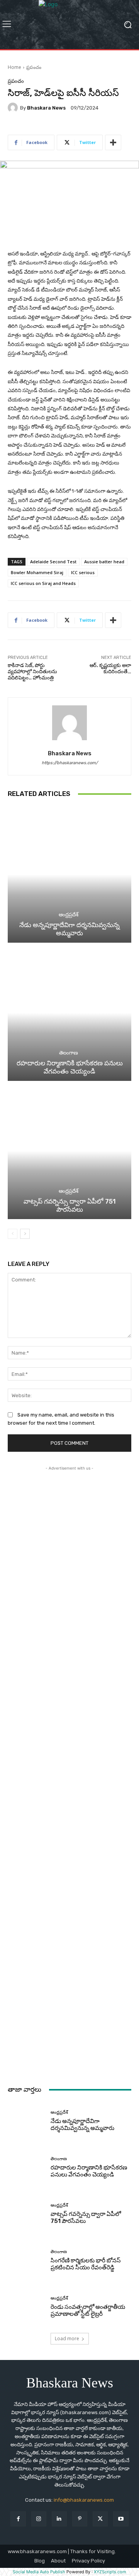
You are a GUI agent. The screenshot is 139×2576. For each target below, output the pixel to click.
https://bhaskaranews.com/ (70, 763)
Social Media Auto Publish (39, 2572)
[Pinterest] (80, 2519)
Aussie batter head (104, 562)
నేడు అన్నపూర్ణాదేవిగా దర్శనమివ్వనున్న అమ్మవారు (69, 929)
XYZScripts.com (110, 2572)
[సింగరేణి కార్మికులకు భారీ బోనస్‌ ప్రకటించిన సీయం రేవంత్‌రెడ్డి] (26, 2260)
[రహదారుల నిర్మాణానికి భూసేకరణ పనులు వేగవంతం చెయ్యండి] (69, 1013)
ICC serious (83, 572)
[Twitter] (100, 2519)
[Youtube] (121, 2519)
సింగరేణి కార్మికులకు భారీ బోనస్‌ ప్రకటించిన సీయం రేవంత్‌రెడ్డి (86, 2264)
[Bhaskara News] (14, 108)
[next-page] (25, 1234)
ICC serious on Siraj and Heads (43, 583)
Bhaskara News (46, 108)
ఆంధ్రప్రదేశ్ (69, 915)
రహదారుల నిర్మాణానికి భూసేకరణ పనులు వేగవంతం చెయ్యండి (70, 1067)
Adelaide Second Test (53, 562)
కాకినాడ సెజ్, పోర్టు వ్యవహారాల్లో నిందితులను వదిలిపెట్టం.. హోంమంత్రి (32, 671)
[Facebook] (18, 2519)
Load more (67, 2338)
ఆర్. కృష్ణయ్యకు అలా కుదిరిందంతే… (110, 668)
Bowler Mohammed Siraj (37, 572)
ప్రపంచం (34, 67)
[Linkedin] (59, 2519)
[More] (113, 142)
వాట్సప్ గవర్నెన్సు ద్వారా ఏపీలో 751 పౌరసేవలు (70, 1205)
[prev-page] (13, 1234)
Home (14, 67)
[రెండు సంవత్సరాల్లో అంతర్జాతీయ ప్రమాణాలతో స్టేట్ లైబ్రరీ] (26, 2307)
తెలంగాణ (69, 1053)
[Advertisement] (69, 1771)
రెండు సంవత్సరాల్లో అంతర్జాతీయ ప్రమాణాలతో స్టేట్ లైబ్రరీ (88, 2310)
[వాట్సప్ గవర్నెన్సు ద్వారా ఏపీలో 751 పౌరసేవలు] (69, 1151)
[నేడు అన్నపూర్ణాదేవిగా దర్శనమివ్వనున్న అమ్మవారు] (69, 875)
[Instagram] (39, 2519)
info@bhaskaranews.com (84, 2500)
